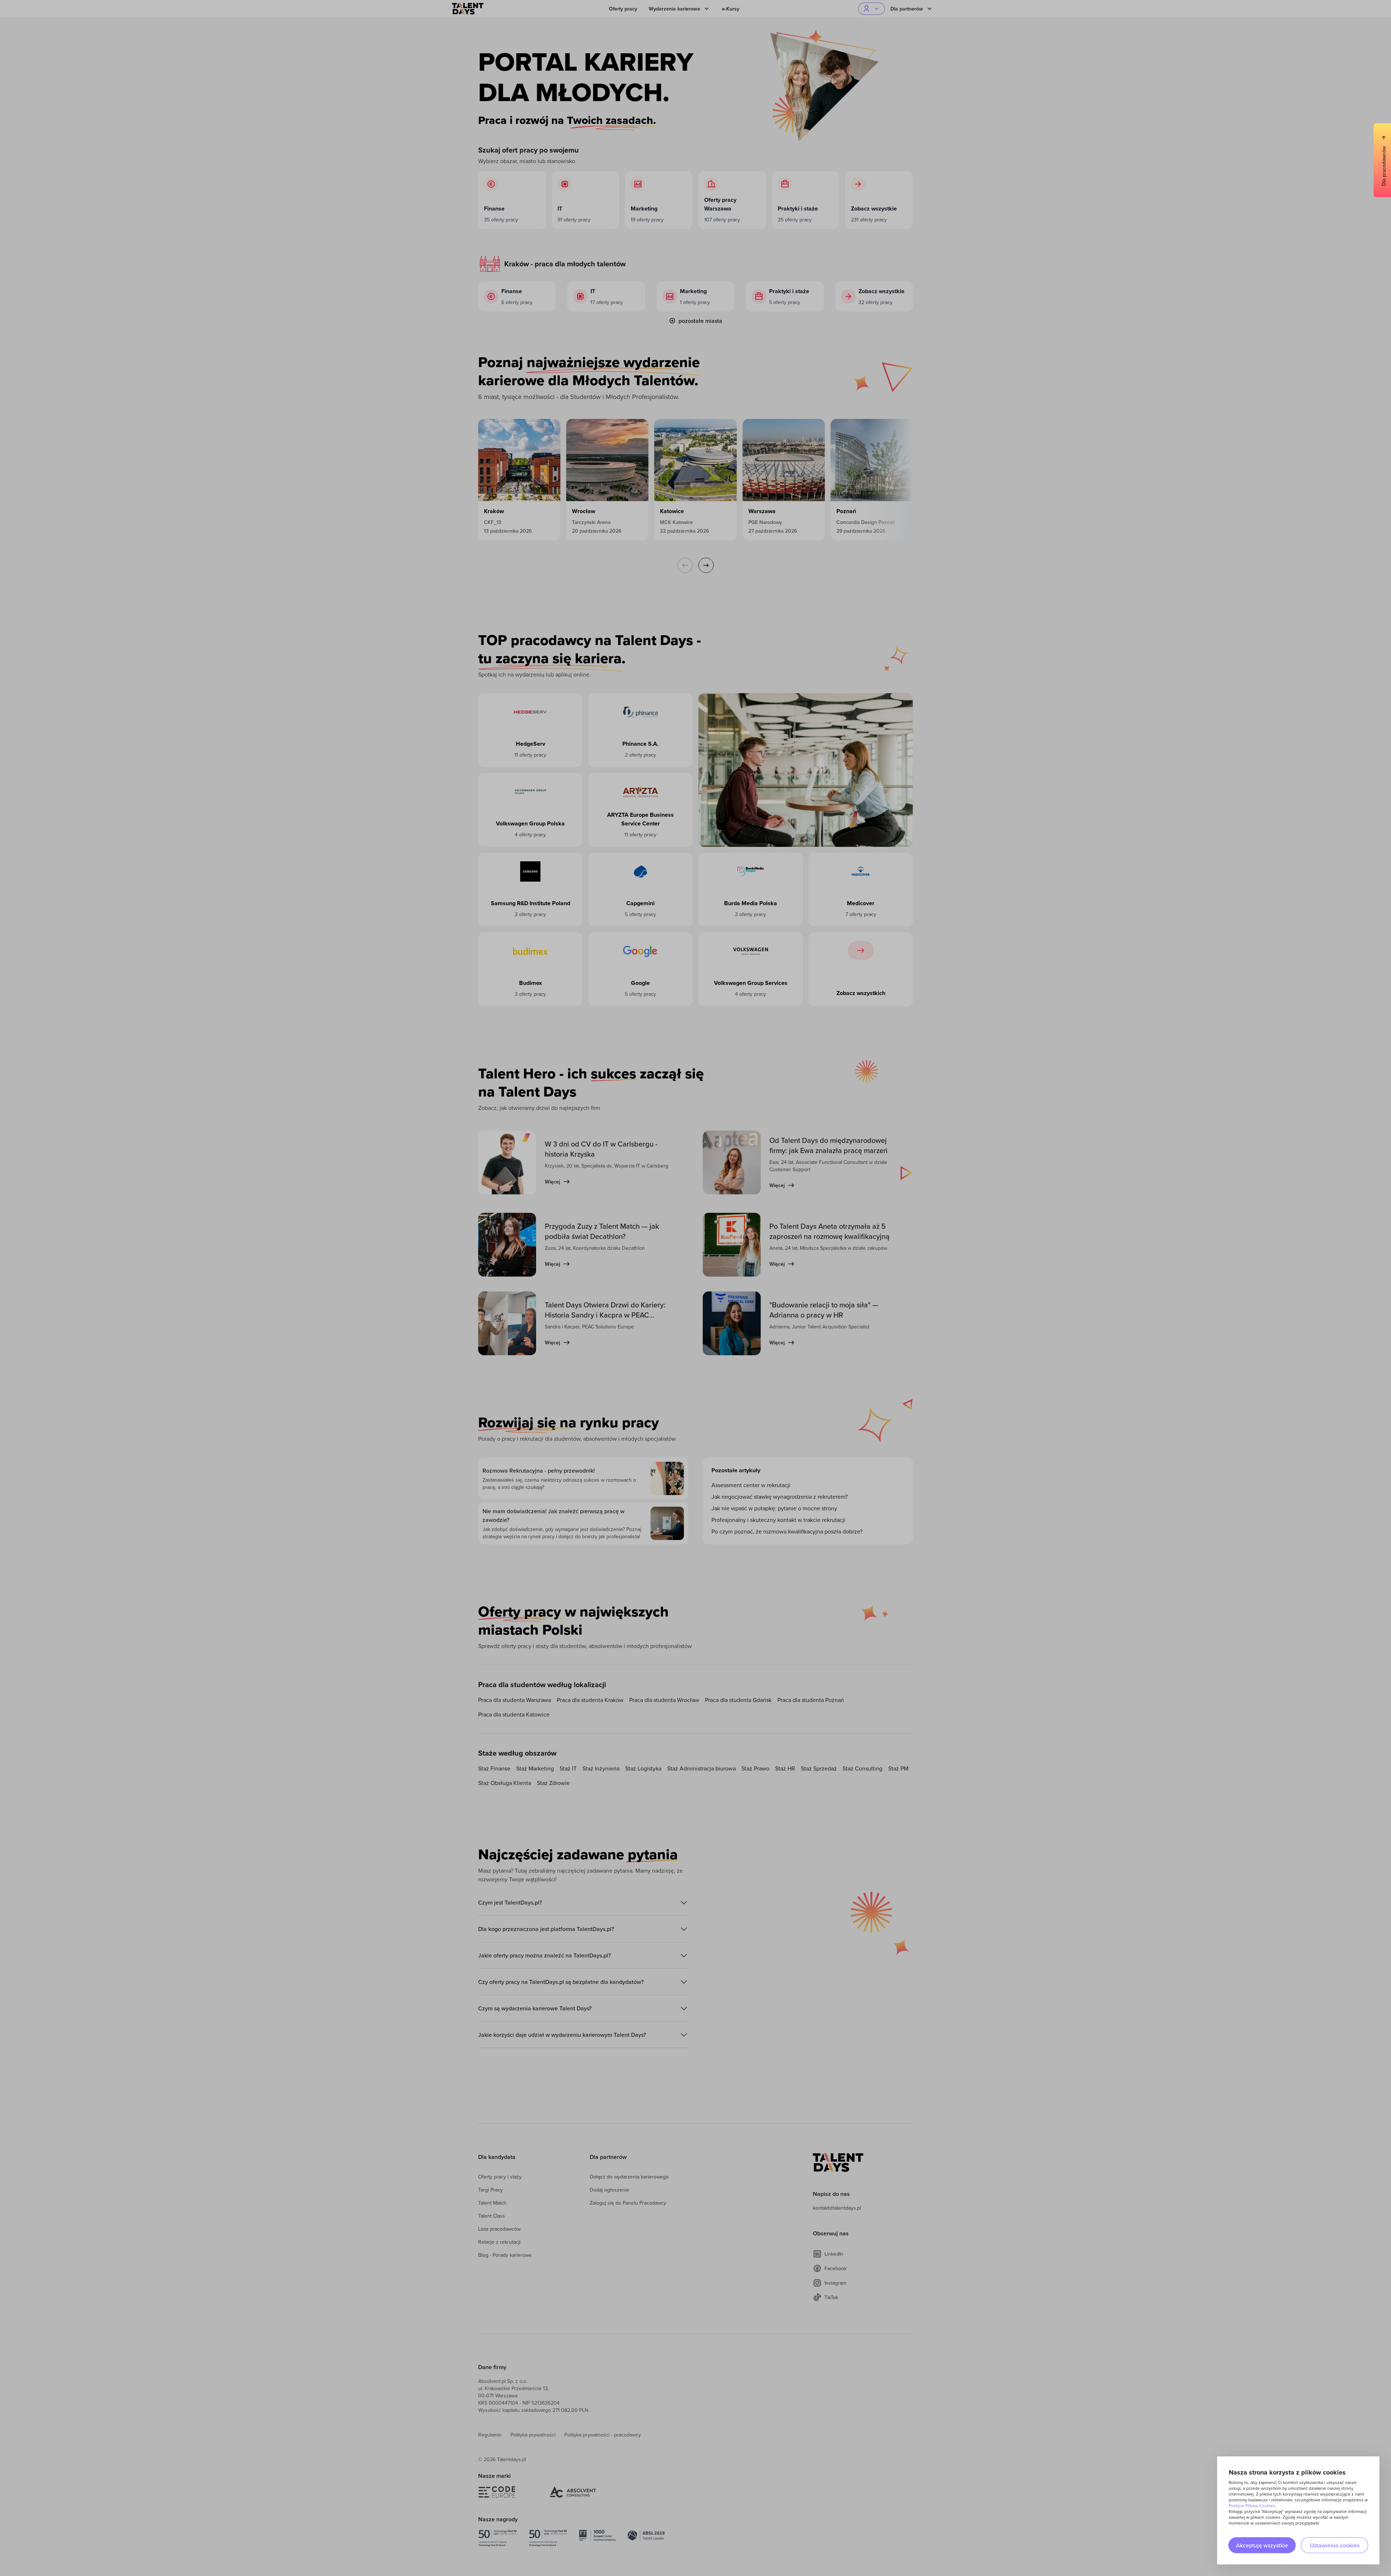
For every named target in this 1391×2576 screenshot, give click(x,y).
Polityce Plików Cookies (1252, 2506)
